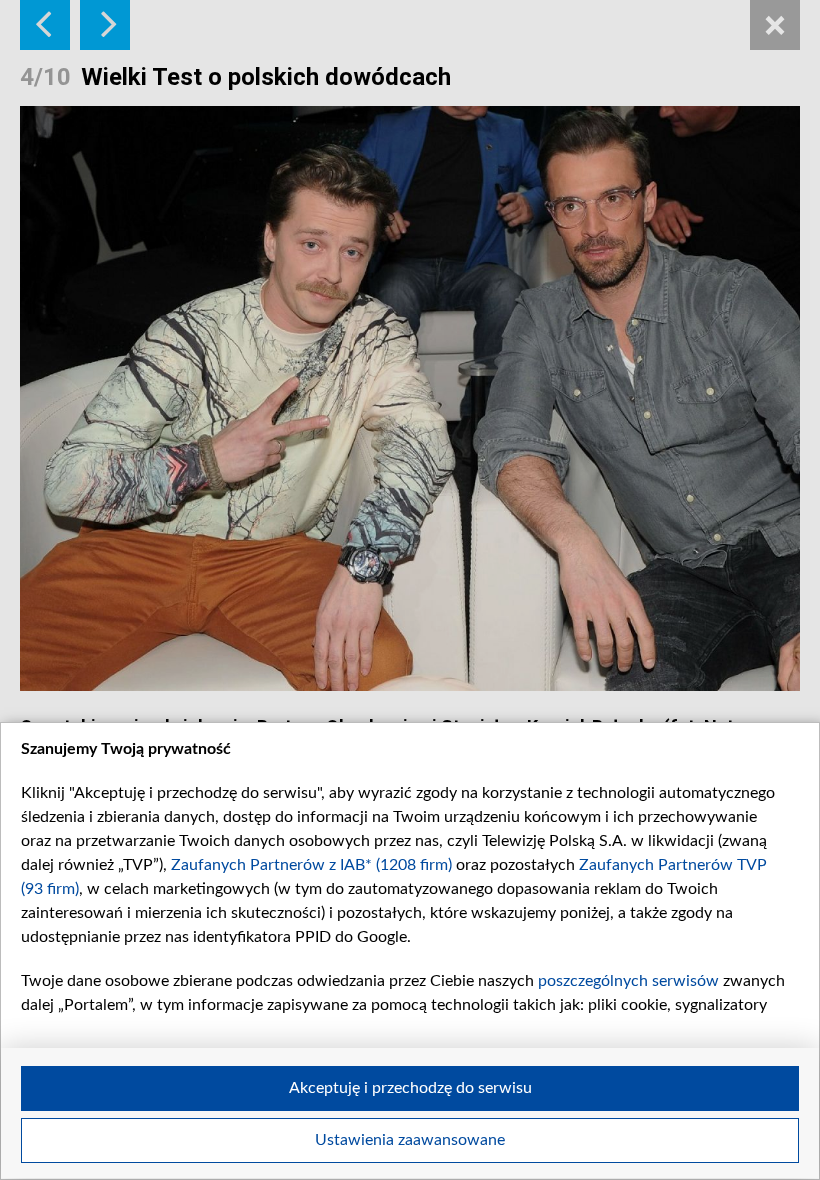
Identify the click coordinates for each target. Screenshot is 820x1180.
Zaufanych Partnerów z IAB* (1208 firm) (311, 865)
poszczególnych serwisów (628, 981)
